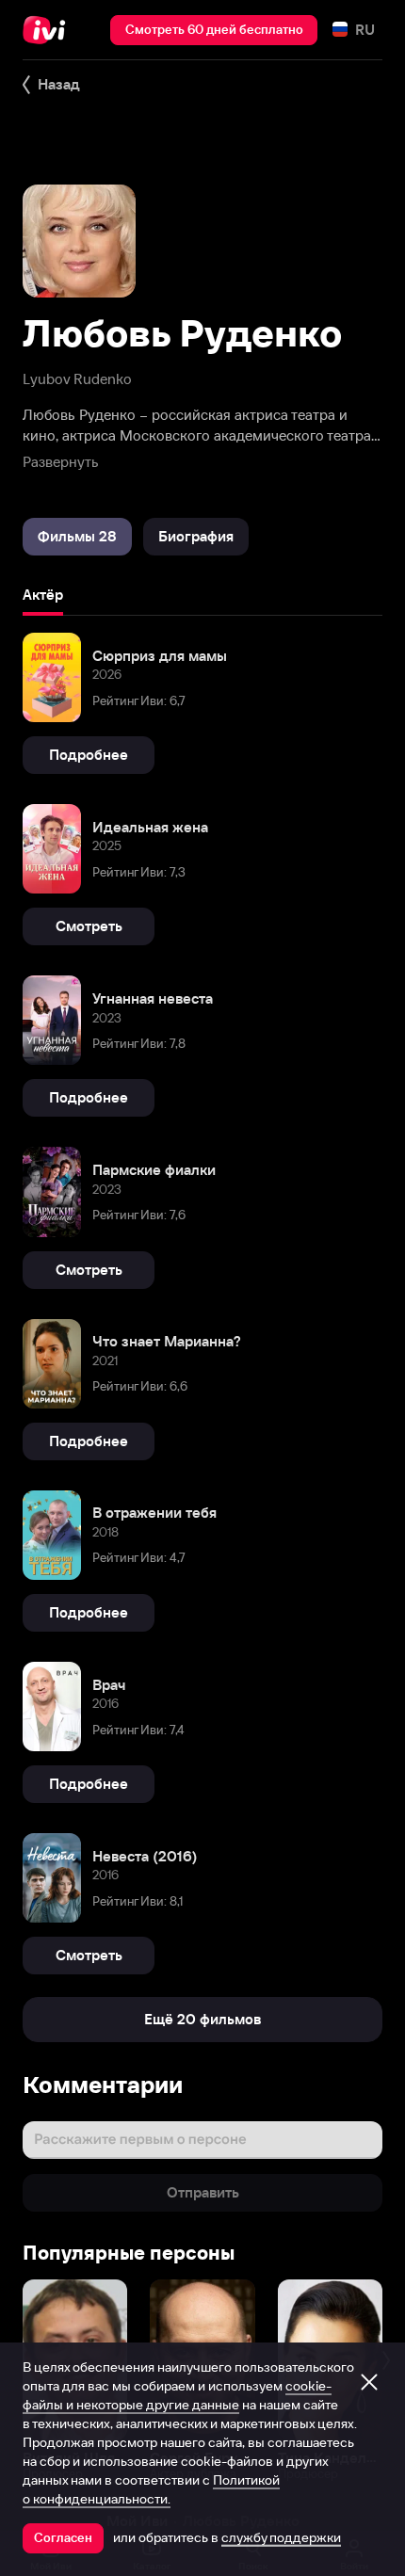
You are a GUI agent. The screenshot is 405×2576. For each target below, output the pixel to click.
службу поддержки (281, 2537)
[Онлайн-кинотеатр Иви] (49, 30)
